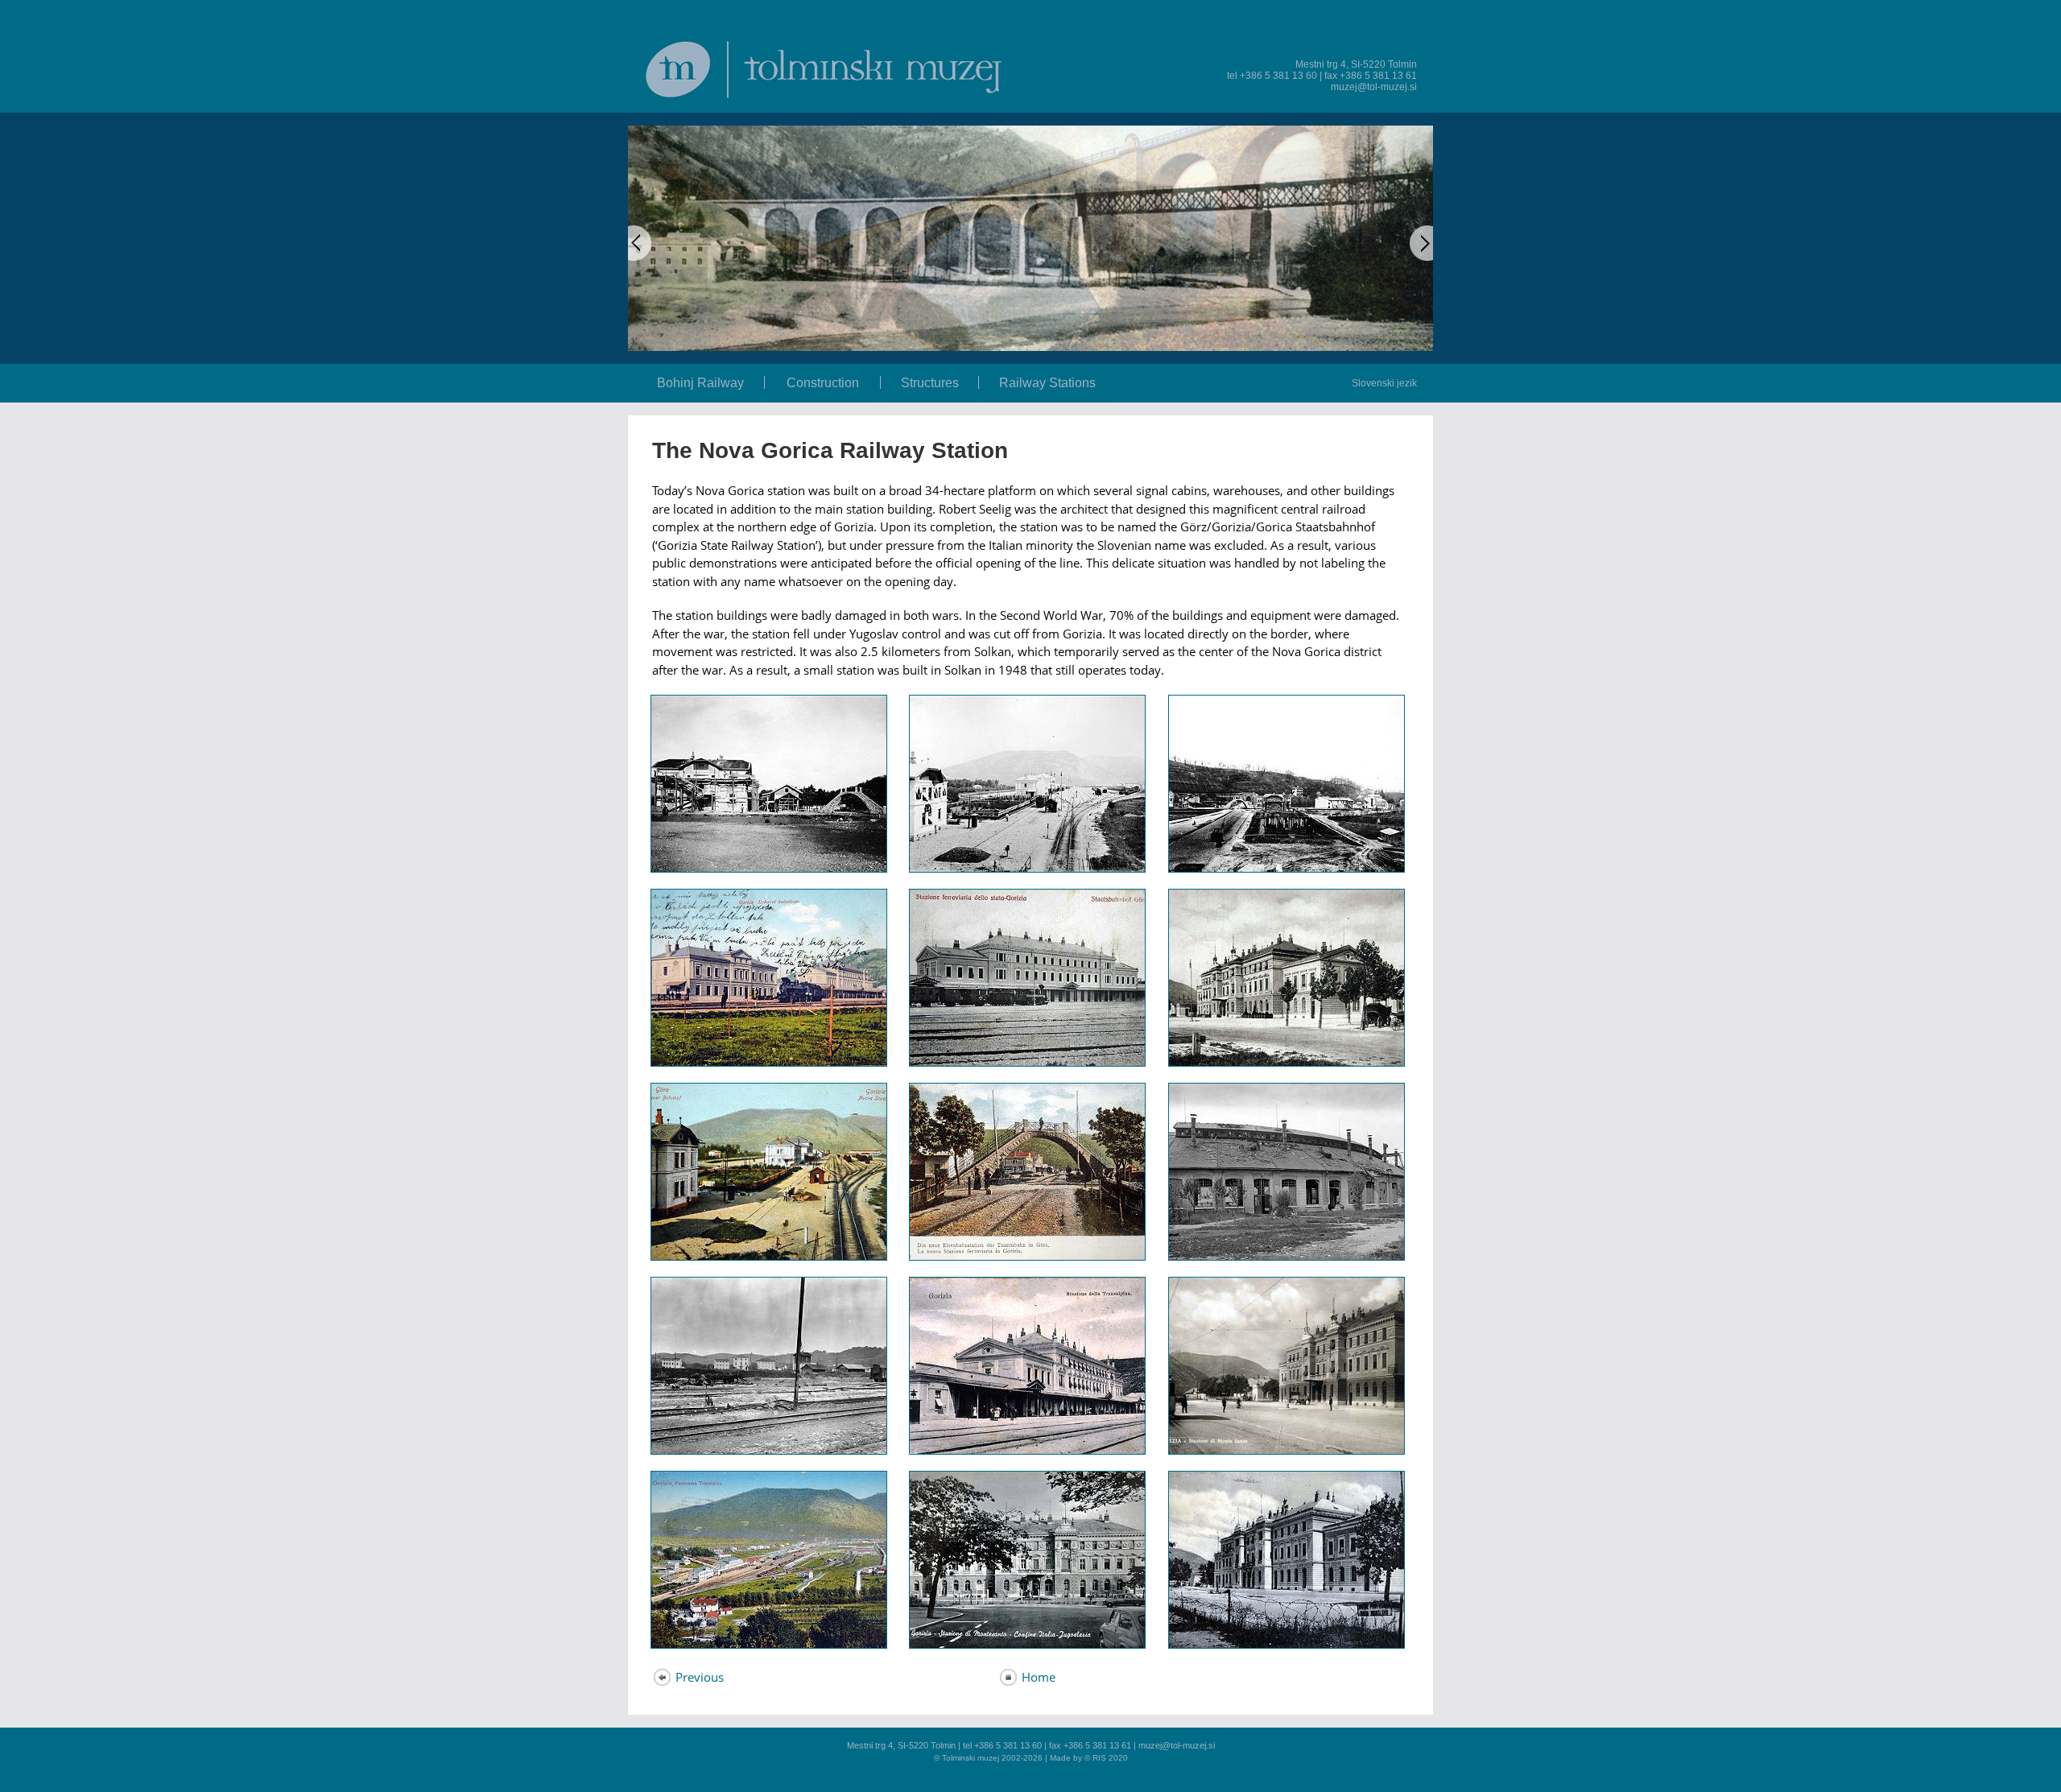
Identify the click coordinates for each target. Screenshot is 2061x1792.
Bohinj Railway (700, 383)
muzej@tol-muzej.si (1374, 87)
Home (1037, 1677)
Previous (698, 1677)
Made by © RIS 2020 (1089, 1758)
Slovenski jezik (1384, 383)
